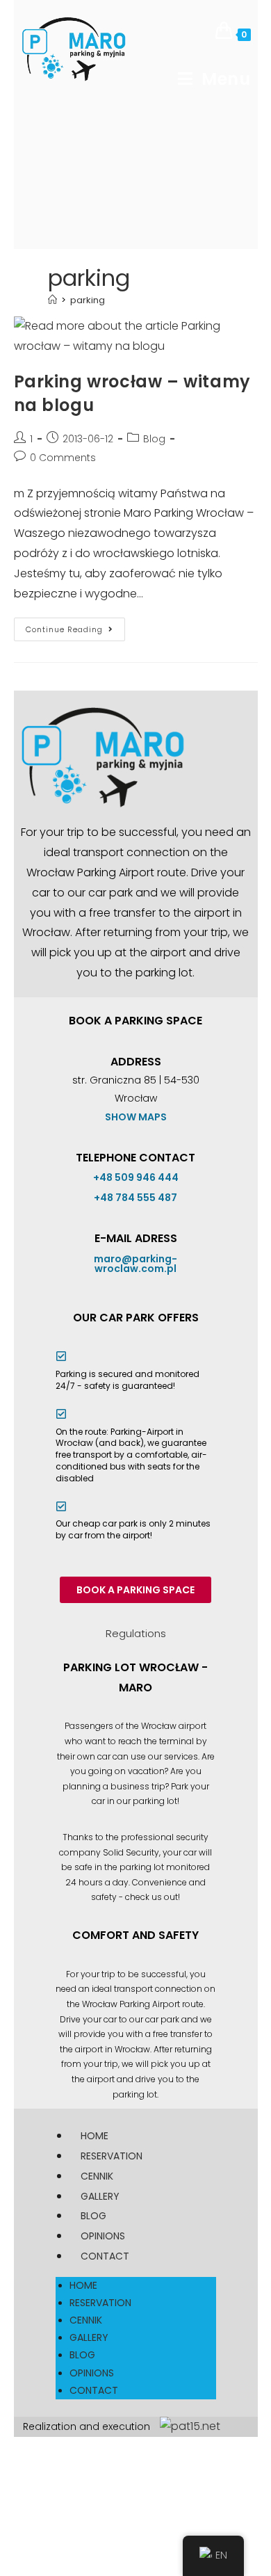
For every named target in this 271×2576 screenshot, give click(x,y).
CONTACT (105, 2256)
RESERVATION (112, 2156)
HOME (95, 2136)
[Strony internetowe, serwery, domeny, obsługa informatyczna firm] (190, 2426)
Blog (154, 439)
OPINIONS (103, 2236)
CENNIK (97, 2176)
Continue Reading (75, 626)
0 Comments (63, 458)
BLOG (93, 2216)
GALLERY (100, 2196)
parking (88, 300)
